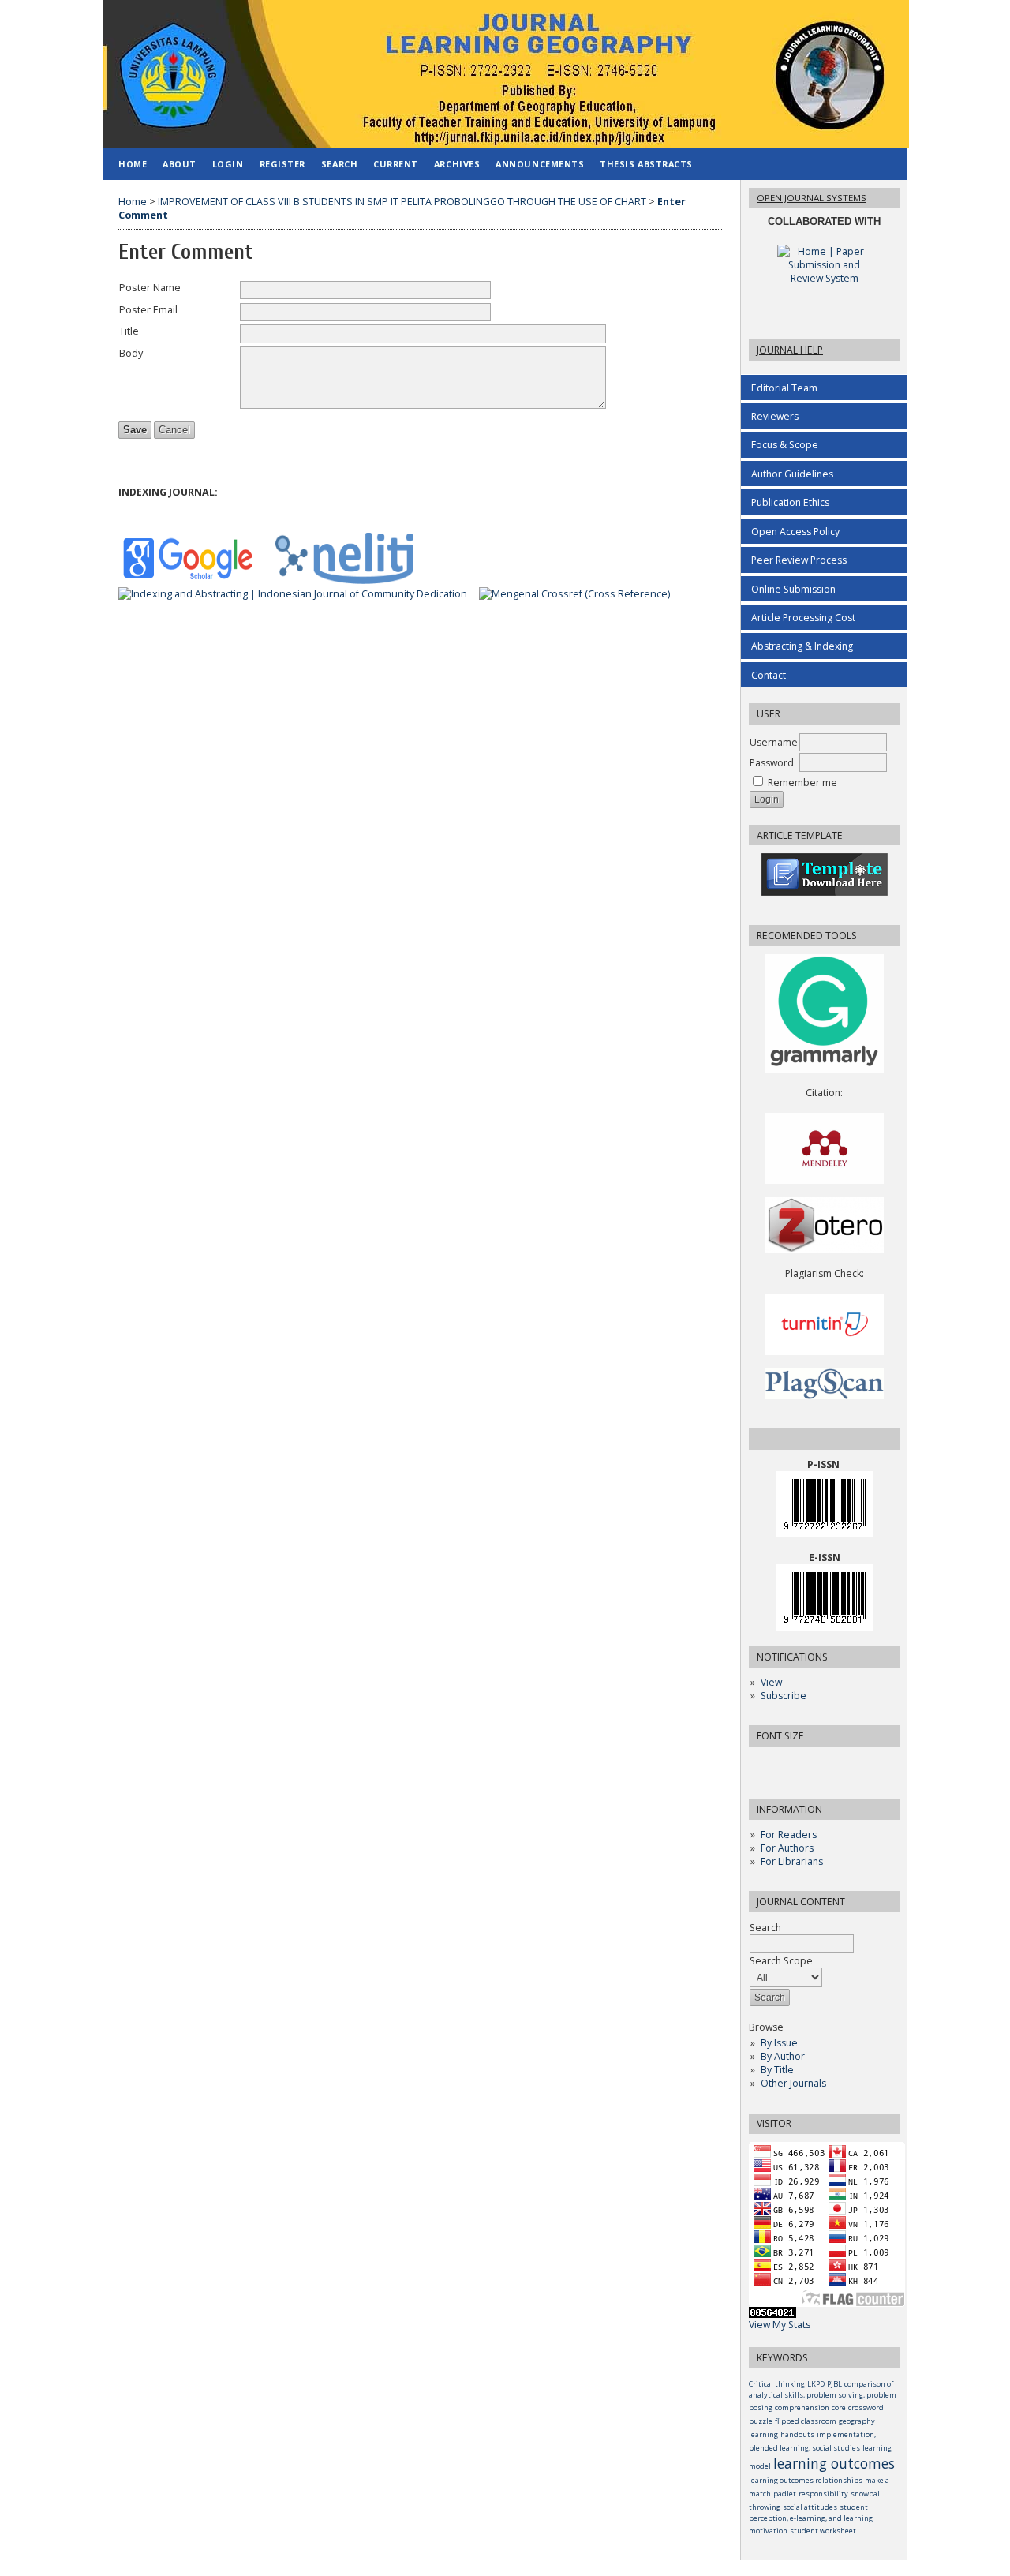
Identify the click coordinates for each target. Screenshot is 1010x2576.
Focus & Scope (785, 445)
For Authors (787, 1848)
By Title (777, 2070)
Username (774, 742)
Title (129, 331)
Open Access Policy (795, 532)
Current (396, 164)
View (771, 1682)
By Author (783, 2056)
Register (282, 164)
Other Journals (793, 2083)
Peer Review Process (799, 560)
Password (772, 763)
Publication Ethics (790, 502)
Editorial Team (784, 388)
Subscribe (784, 1696)
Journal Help (790, 350)
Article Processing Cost (803, 618)
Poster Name (150, 288)
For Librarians (792, 1861)
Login (228, 164)
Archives (457, 164)
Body (131, 353)
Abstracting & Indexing (802, 646)
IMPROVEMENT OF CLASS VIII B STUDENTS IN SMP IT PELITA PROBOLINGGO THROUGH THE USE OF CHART (402, 202)
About (180, 164)
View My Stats (780, 2325)
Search (339, 164)
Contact (769, 675)
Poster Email (148, 310)
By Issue (779, 2043)
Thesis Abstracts (646, 164)
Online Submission (793, 589)
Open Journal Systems (812, 198)
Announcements (540, 164)
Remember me (802, 783)
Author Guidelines (792, 474)
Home (133, 164)
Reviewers (775, 416)
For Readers (789, 1835)
